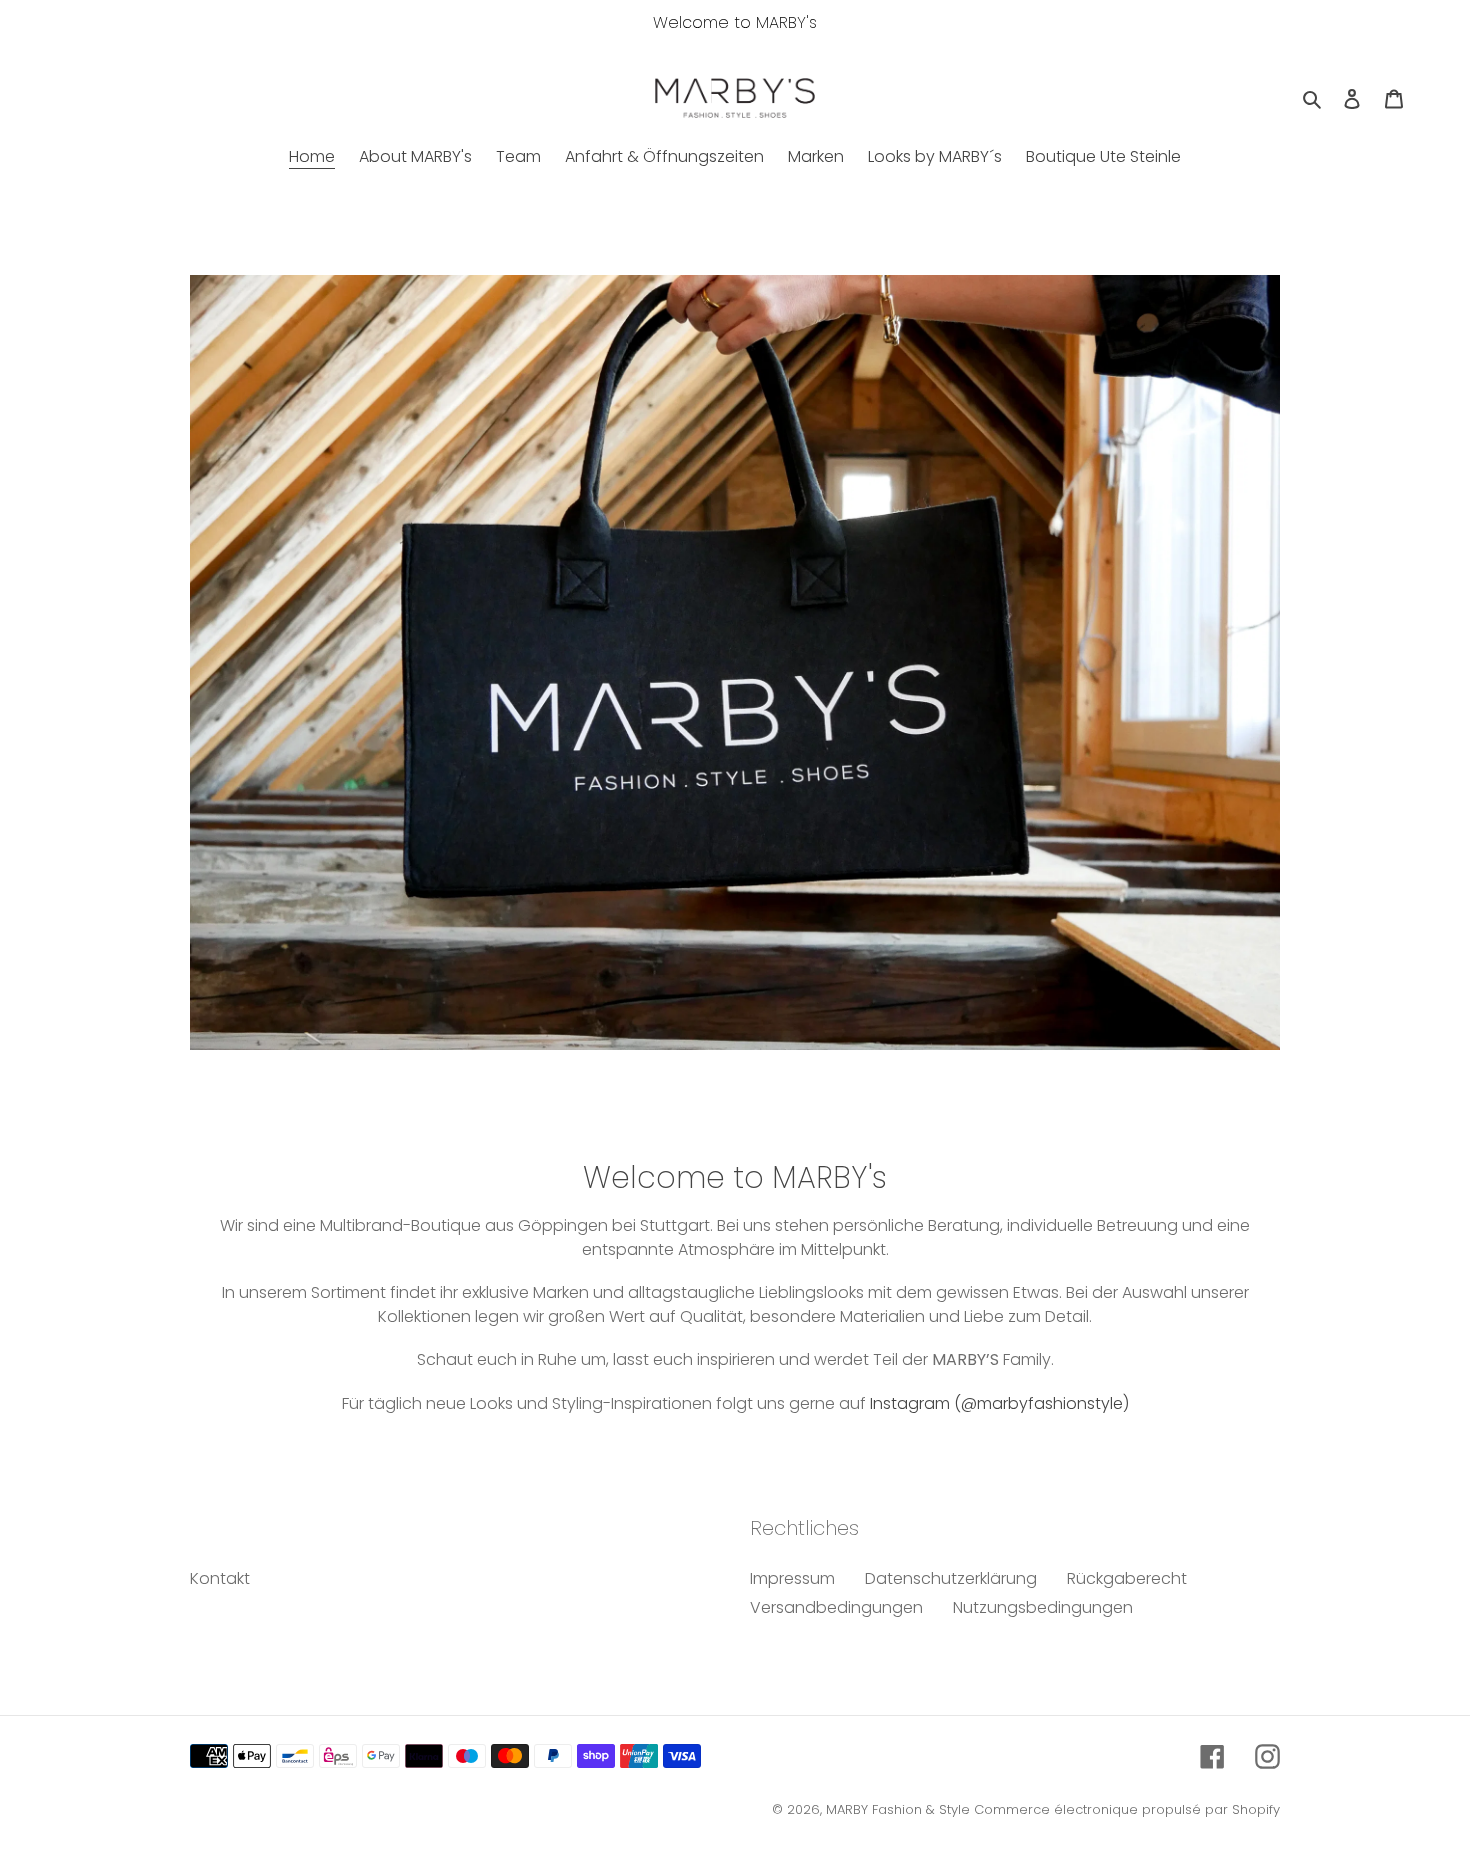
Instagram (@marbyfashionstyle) (999, 1403)
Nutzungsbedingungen (1043, 1607)
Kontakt (220, 1578)
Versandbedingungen (836, 1607)
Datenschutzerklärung (951, 1578)
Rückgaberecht (1127, 1578)
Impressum (792, 1578)
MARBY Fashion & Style (898, 1809)
